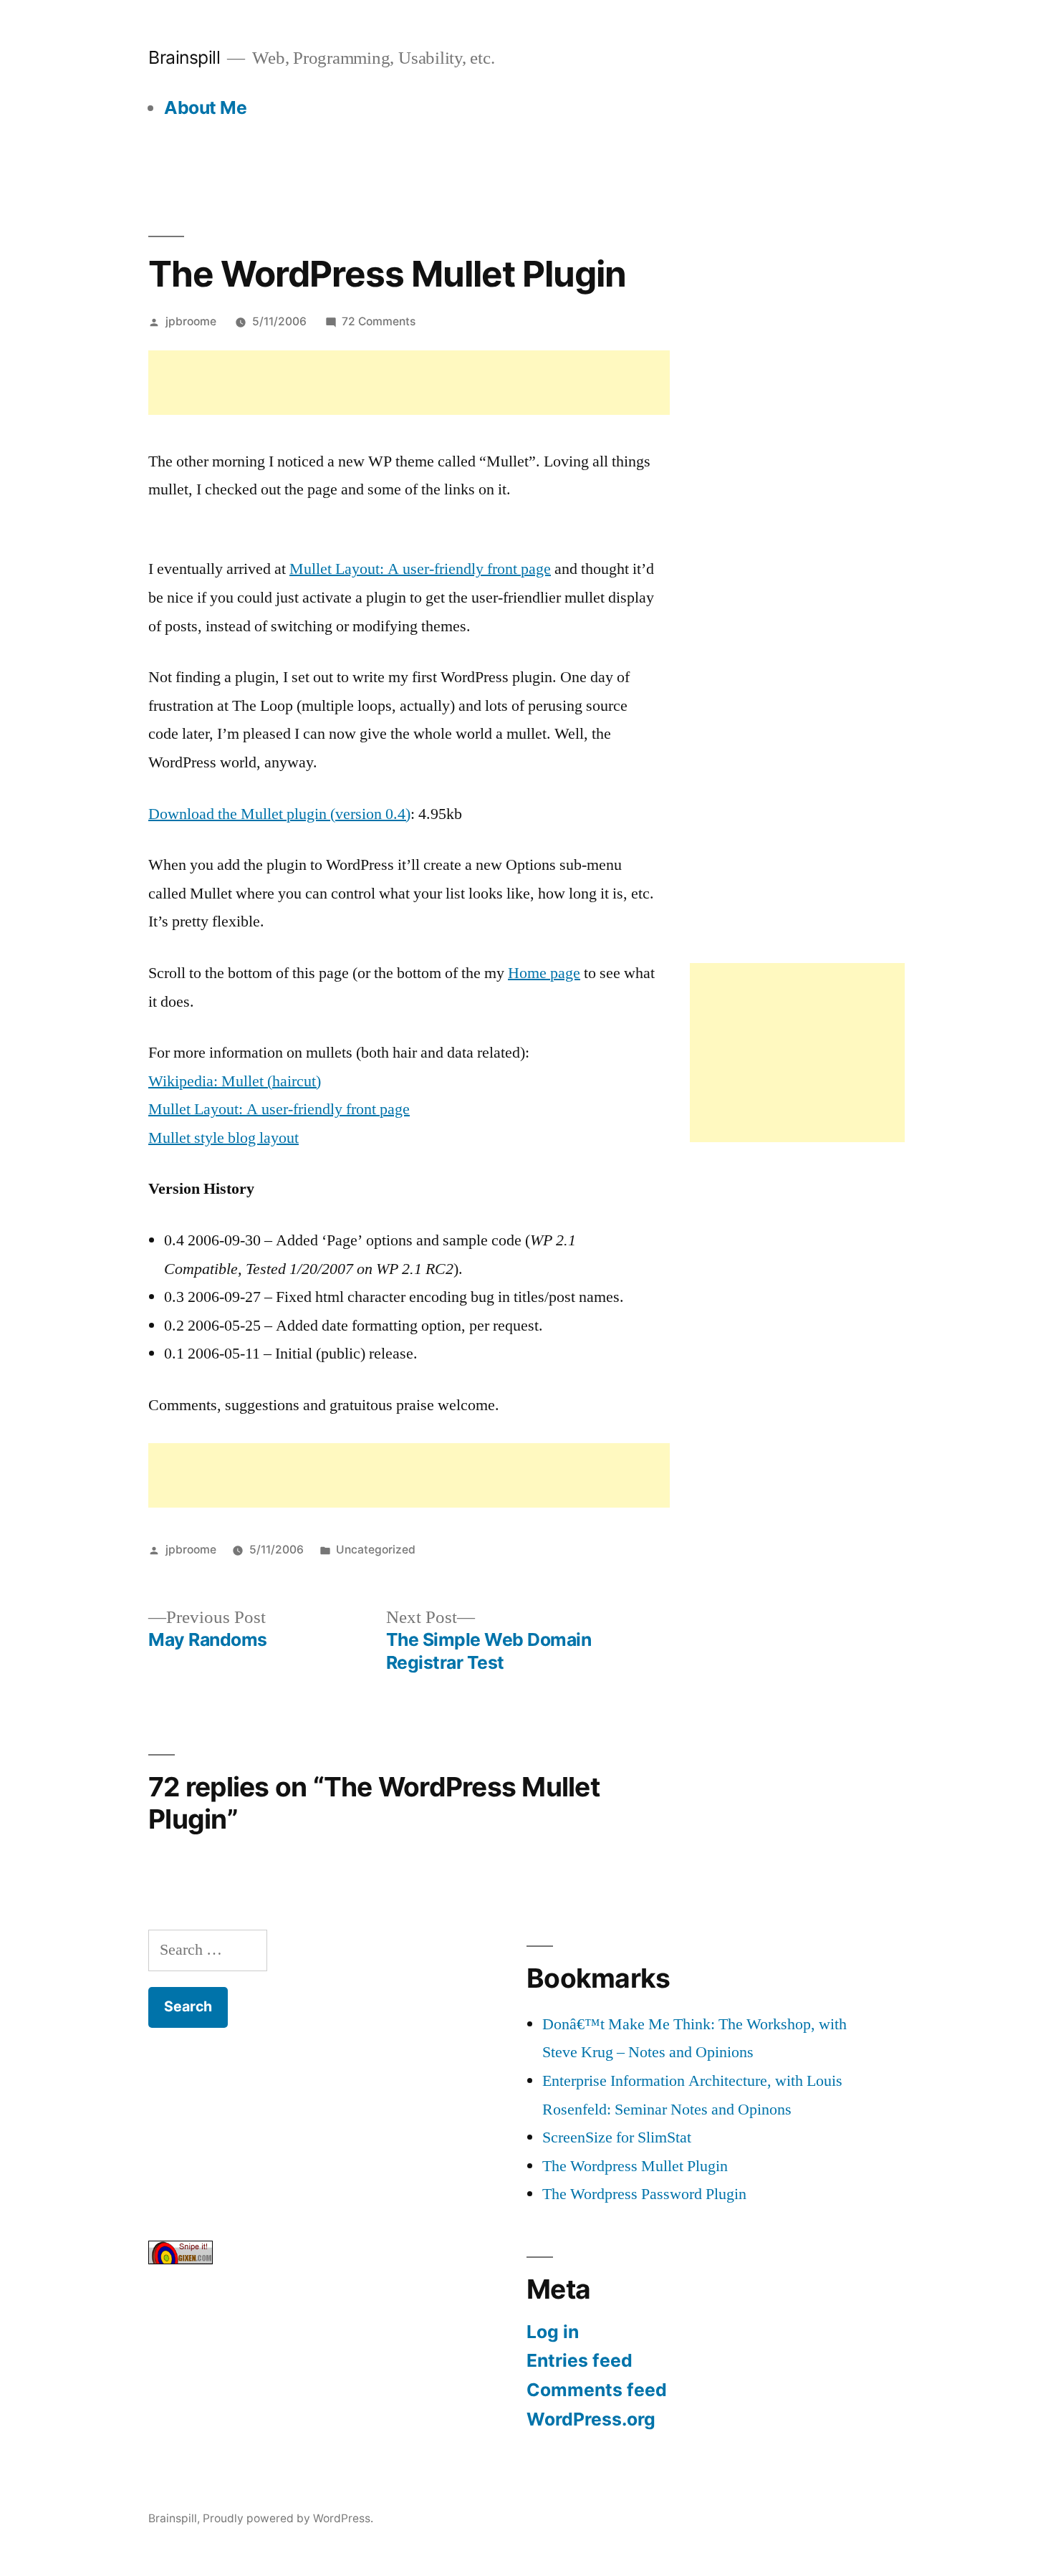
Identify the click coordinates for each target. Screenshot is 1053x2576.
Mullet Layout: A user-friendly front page (420, 569)
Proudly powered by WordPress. (288, 2518)
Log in (553, 2332)
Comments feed (597, 2390)
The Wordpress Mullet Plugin (635, 2166)
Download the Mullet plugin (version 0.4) (279, 814)
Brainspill (184, 57)
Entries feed (580, 2360)
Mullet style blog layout (223, 1138)
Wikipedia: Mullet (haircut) (235, 1081)
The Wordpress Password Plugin (644, 2194)
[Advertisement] (409, 383)
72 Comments (379, 321)
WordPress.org (591, 2419)
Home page (544, 973)
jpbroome (191, 321)
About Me (205, 107)
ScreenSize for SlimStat (617, 2137)
